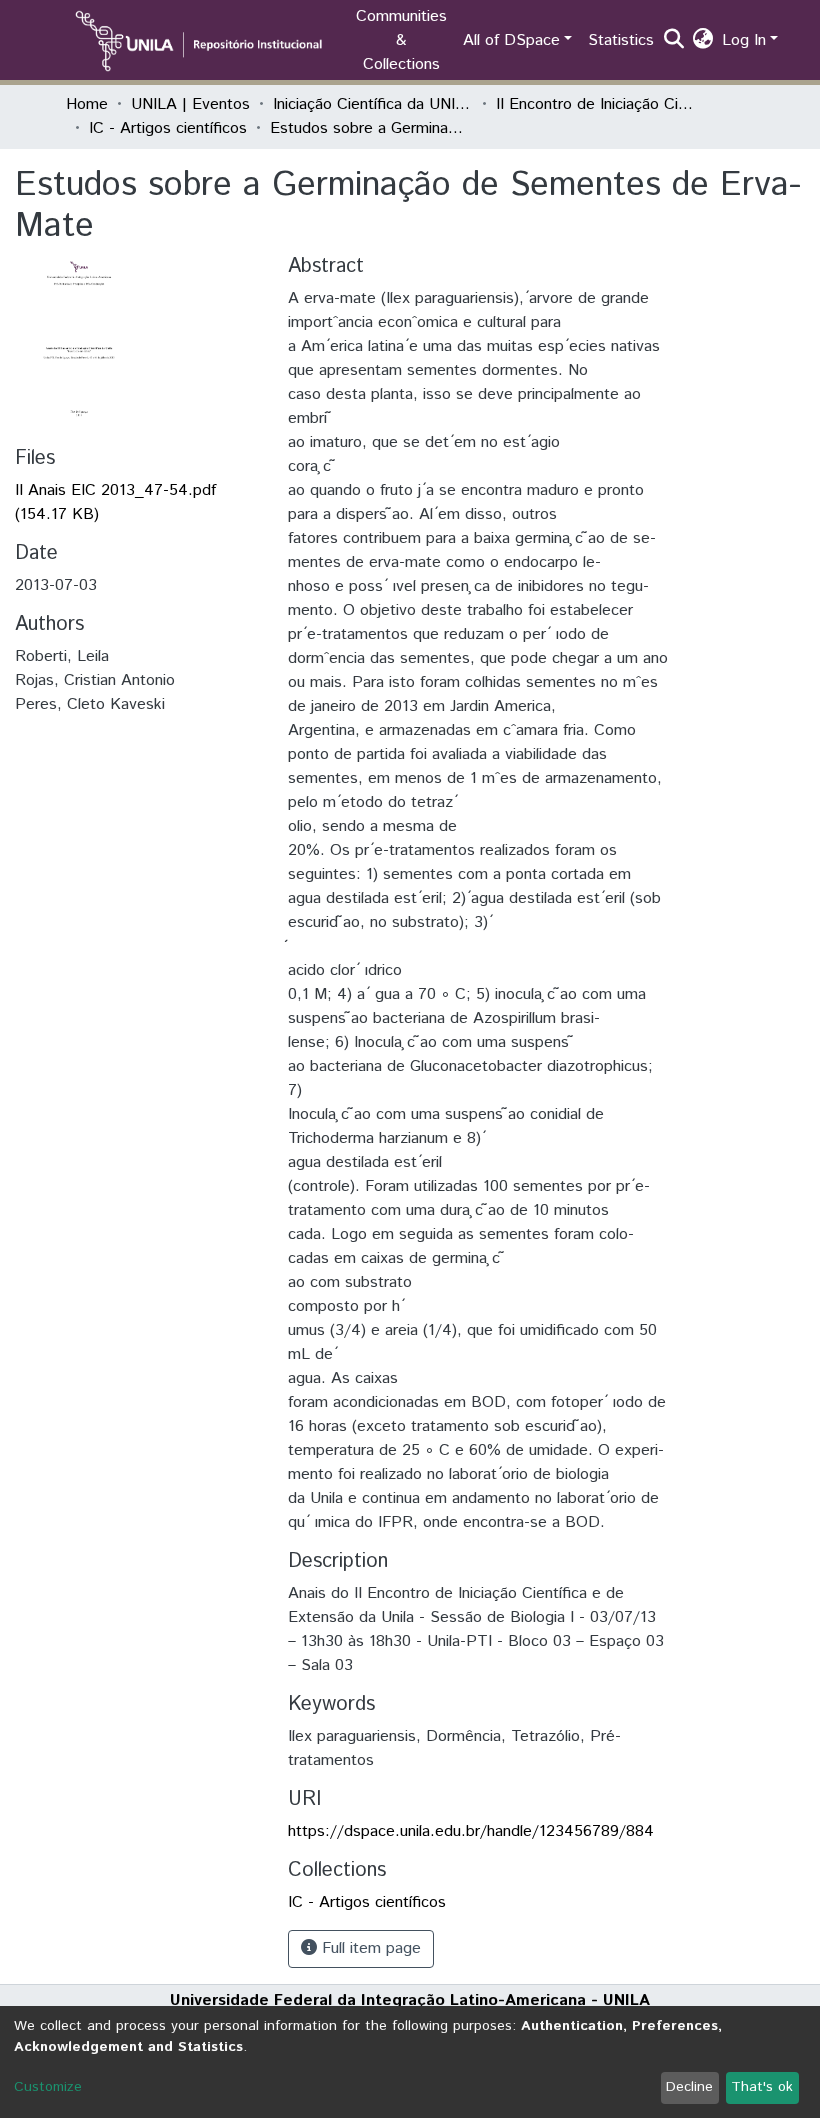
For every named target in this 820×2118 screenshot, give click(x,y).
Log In (744, 40)
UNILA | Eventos (190, 104)
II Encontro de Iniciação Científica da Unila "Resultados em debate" (596, 104)
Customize (48, 2087)
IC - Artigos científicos (168, 128)
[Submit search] (674, 41)
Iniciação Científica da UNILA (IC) (373, 104)
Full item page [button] (369, 1948)
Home (87, 104)
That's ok (762, 2087)
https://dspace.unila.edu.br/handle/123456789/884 (471, 1831)
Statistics (621, 40)
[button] (703, 41)
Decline (689, 2087)
